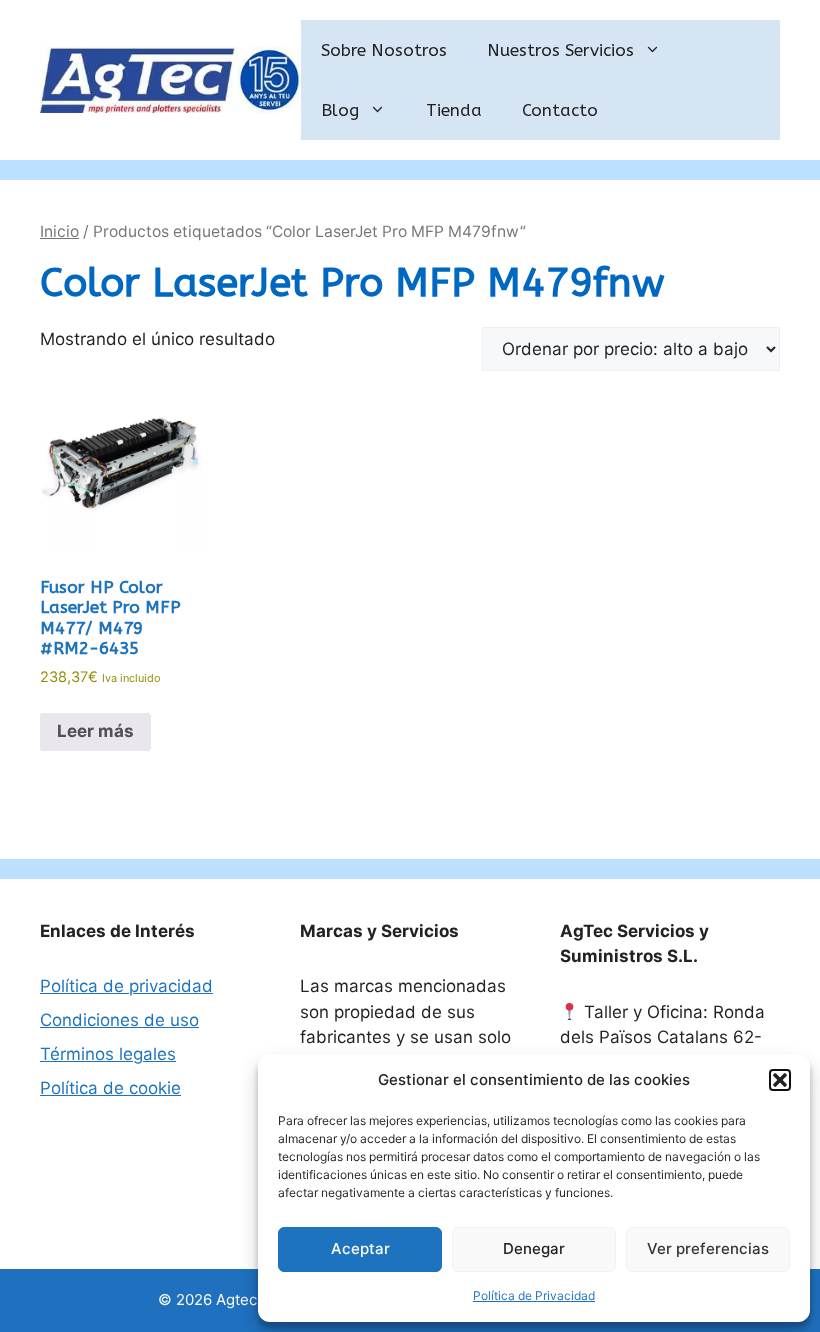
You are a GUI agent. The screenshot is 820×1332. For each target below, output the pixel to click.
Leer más (95, 731)
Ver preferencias (708, 1248)
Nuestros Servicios (560, 50)
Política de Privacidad (534, 1295)
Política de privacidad (126, 986)
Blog (340, 110)
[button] (780, 1080)
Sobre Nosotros (384, 50)
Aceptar (360, 1248)
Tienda (454, 110)
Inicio (59, 231)
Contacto (560, 110)
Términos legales (108, 1054)
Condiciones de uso (119, 1020)
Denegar (534, 1248)
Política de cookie (110, 1088)
